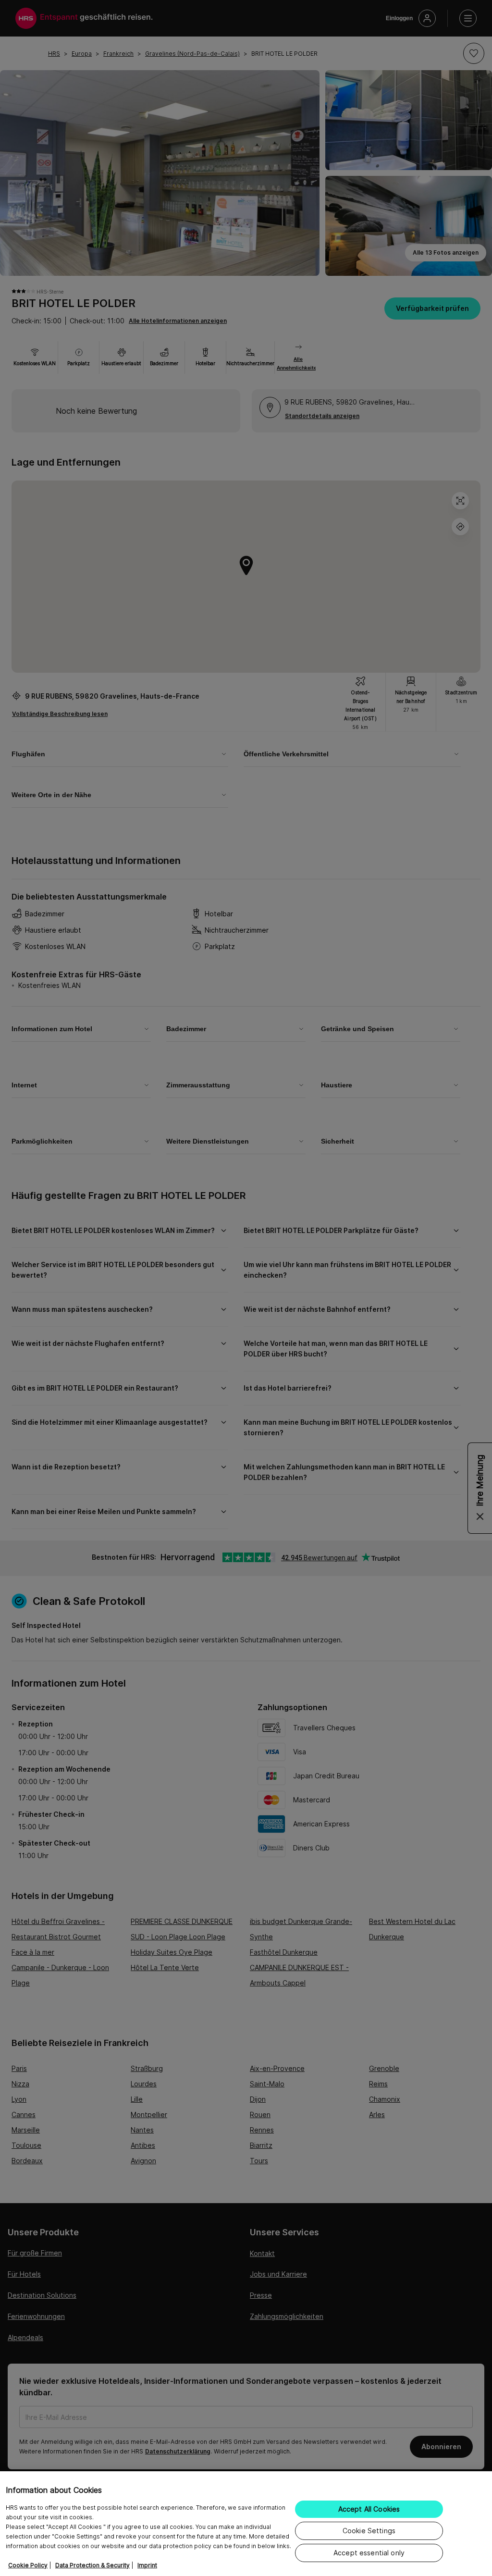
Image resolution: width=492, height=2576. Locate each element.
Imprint (147, 2565)
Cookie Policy (28, 2565)
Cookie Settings (369, 2531)
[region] (246, 2524)
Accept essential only (369, 2553)
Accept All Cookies (369, 2509)
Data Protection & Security (92, 2565)
